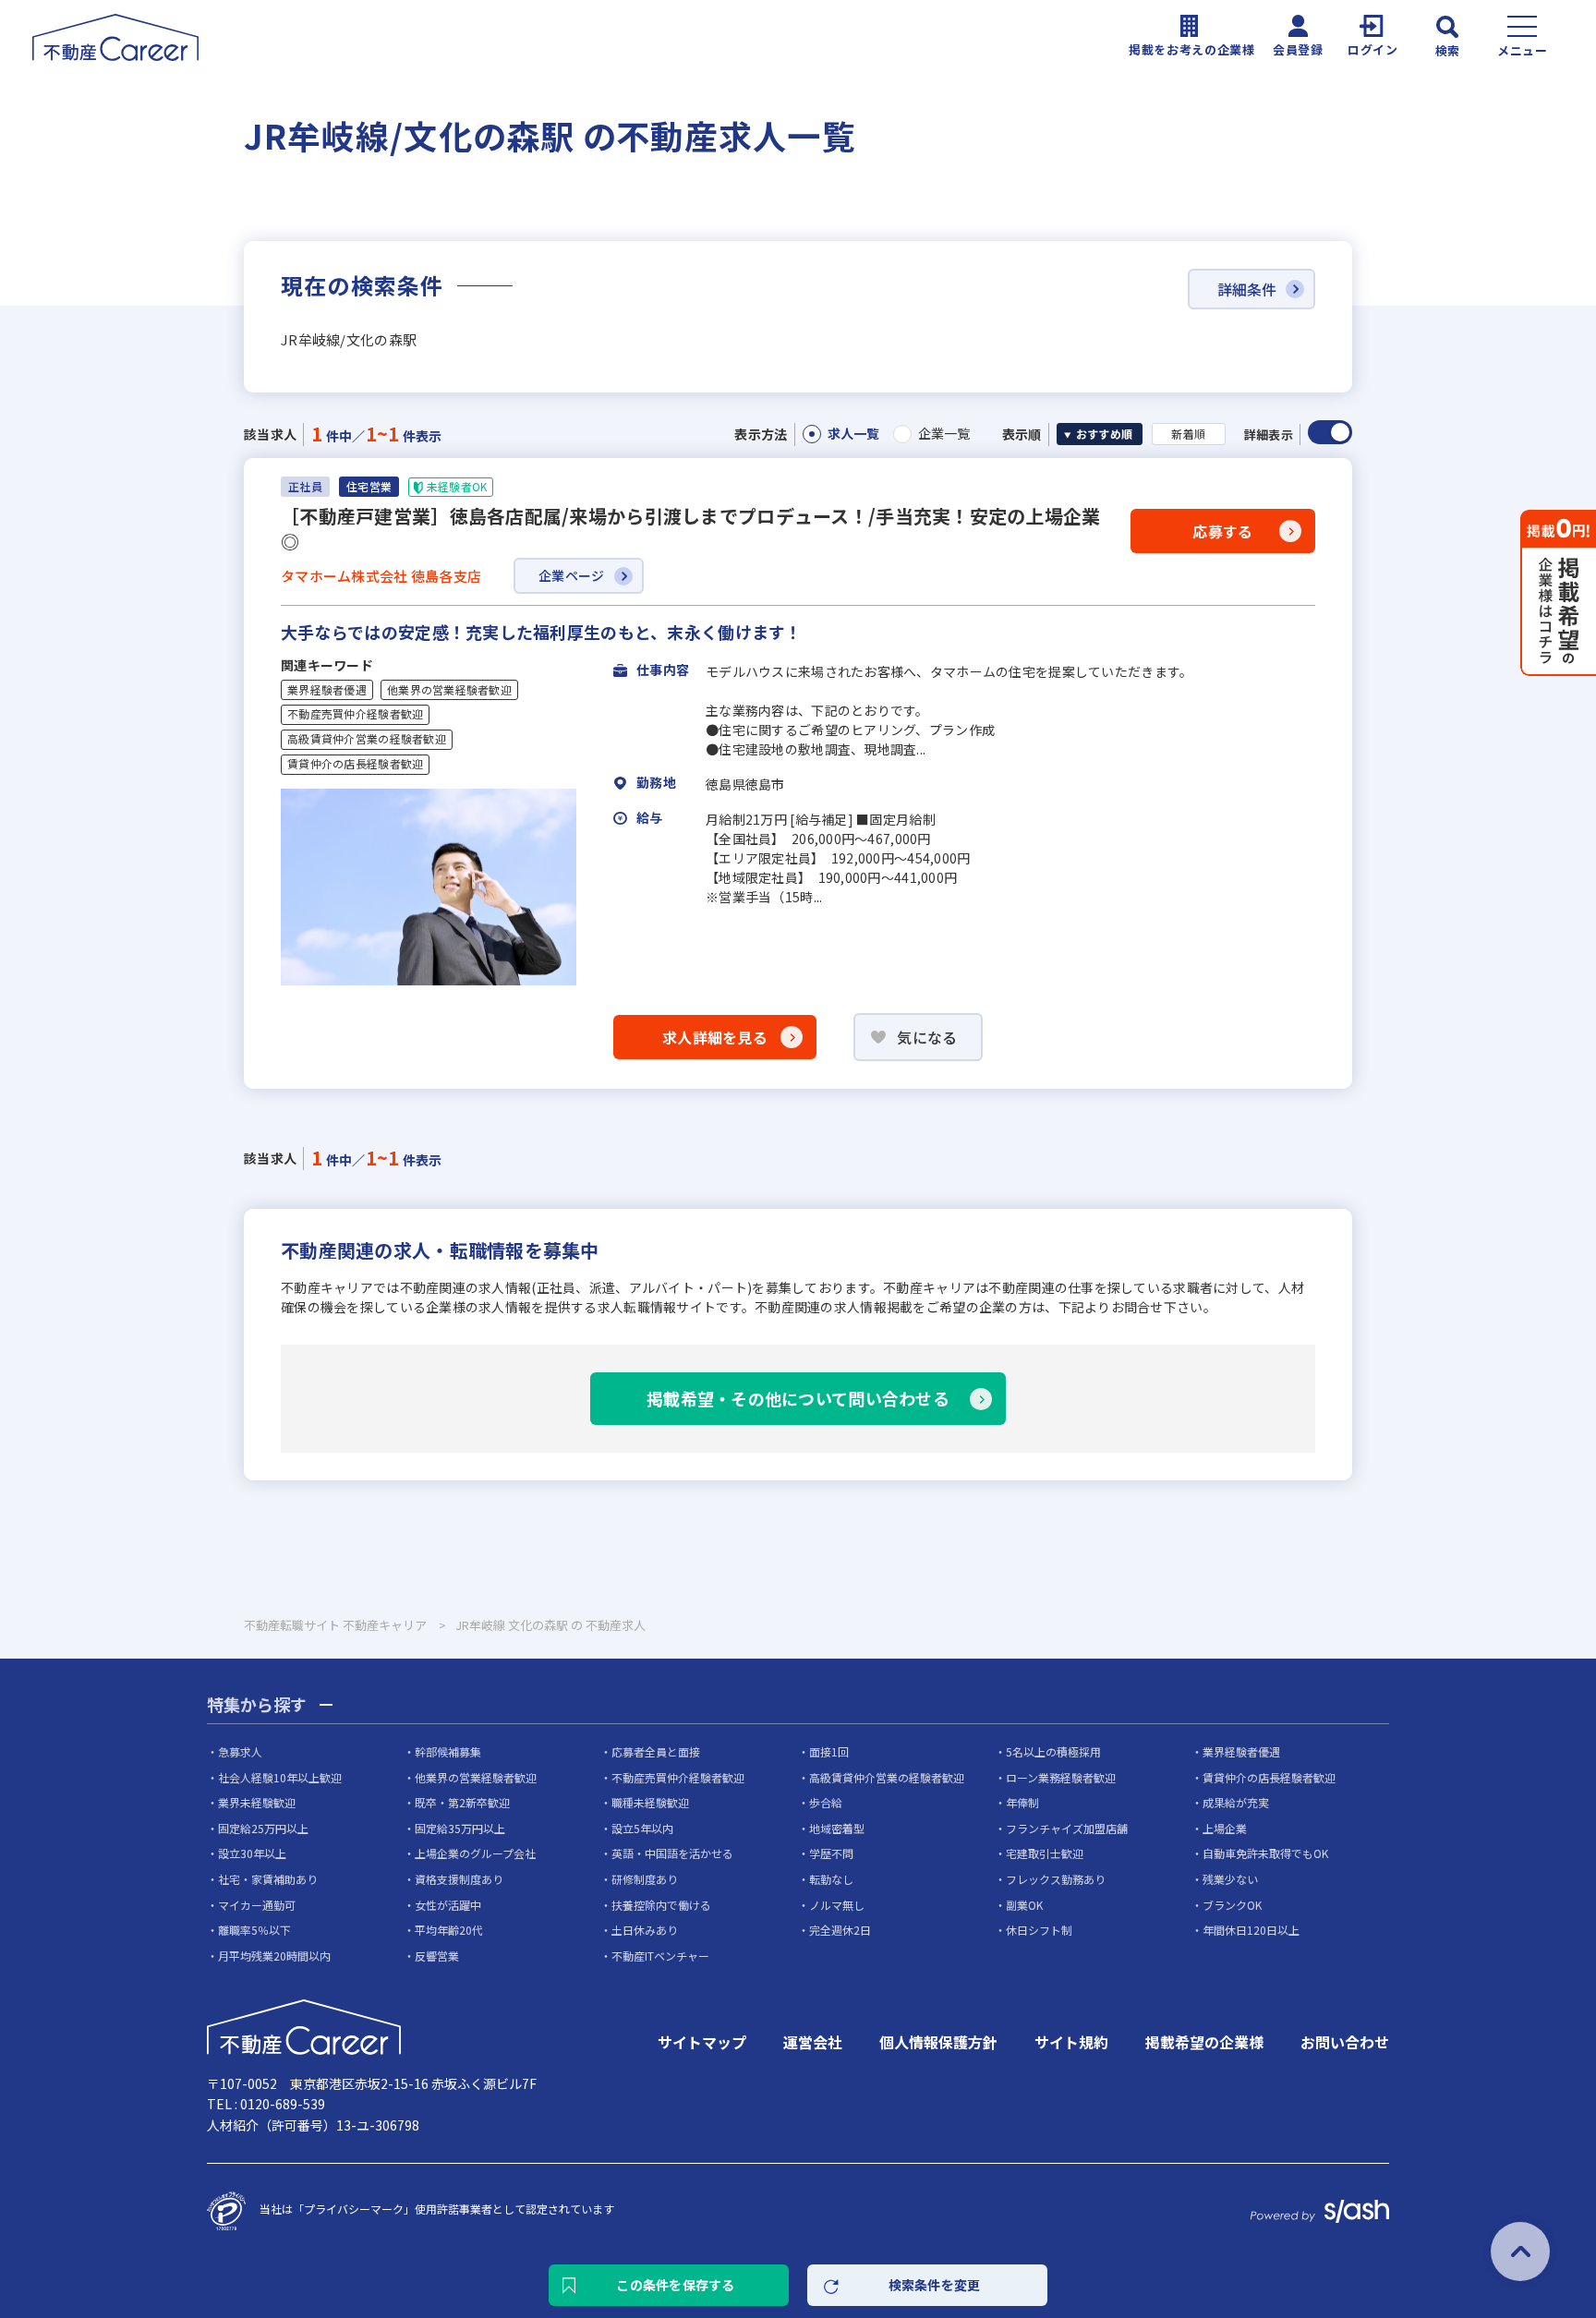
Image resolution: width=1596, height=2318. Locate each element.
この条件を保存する (676, 2285)
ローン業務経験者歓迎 (1061, 1777)
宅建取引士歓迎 (1045, 1853)
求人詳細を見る (715, 1037)
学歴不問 (831, 1853)
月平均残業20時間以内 (274, 1956)
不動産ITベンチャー (660, 1956)
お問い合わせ (1345, 2042)
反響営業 (437, 1956)
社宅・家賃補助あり (268, 1879)
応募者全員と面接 (656, 1751)
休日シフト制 (1039, 1930)
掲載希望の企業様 (1204, 2042)
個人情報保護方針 (938, 2042)
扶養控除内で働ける (661, 1905)
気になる (927, 1037)
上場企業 (1225, 1828)
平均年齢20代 (449, 1930)
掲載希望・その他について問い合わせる (798, 1398)
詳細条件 (1247, 289)
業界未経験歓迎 (257, 1802)
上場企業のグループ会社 (475, 1853)
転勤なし (831, 1879)
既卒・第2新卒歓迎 (462, 1802)
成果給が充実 (1236, 1802)
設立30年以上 (252, 1853)
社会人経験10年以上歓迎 (280, 1777)
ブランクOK (1232, 1905)
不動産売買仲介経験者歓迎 (355, 714)
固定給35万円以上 (460, 1828)
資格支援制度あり (459, 1879)
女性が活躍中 (448, 1905)
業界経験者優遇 (327, 690)
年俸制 (1022, 1802)
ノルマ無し (837, 1905)
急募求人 (240, 1751)
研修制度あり (645, 1879)
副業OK (1024, 1905)
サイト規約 (1071, 2042)
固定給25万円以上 (263, 1828)
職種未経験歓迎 (650, 1802)
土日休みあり (645, 1930)
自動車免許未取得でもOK (1265, 1853)
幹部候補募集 (448, 1751)
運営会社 (813, 2042)
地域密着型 (837, 1828)
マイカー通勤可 (257, 1905)
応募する (1222, 531)
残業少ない (1230, 1879)
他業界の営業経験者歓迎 (449, 690)
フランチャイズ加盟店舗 (1067, 1828)
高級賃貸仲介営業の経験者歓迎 (367, 739)
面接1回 (829, 1751)
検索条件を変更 (935, 2285)
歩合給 (826, 1802)
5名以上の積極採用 (1053, 1751)
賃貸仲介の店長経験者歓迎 (355, 764)
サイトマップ (702, 2042)
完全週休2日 (840, 1930)
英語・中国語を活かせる (672, 1853)
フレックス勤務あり (1056, 1879)
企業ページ (571, 575)
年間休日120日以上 (1251, 1930)
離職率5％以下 (254, 1930)
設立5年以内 (642, 1828)
